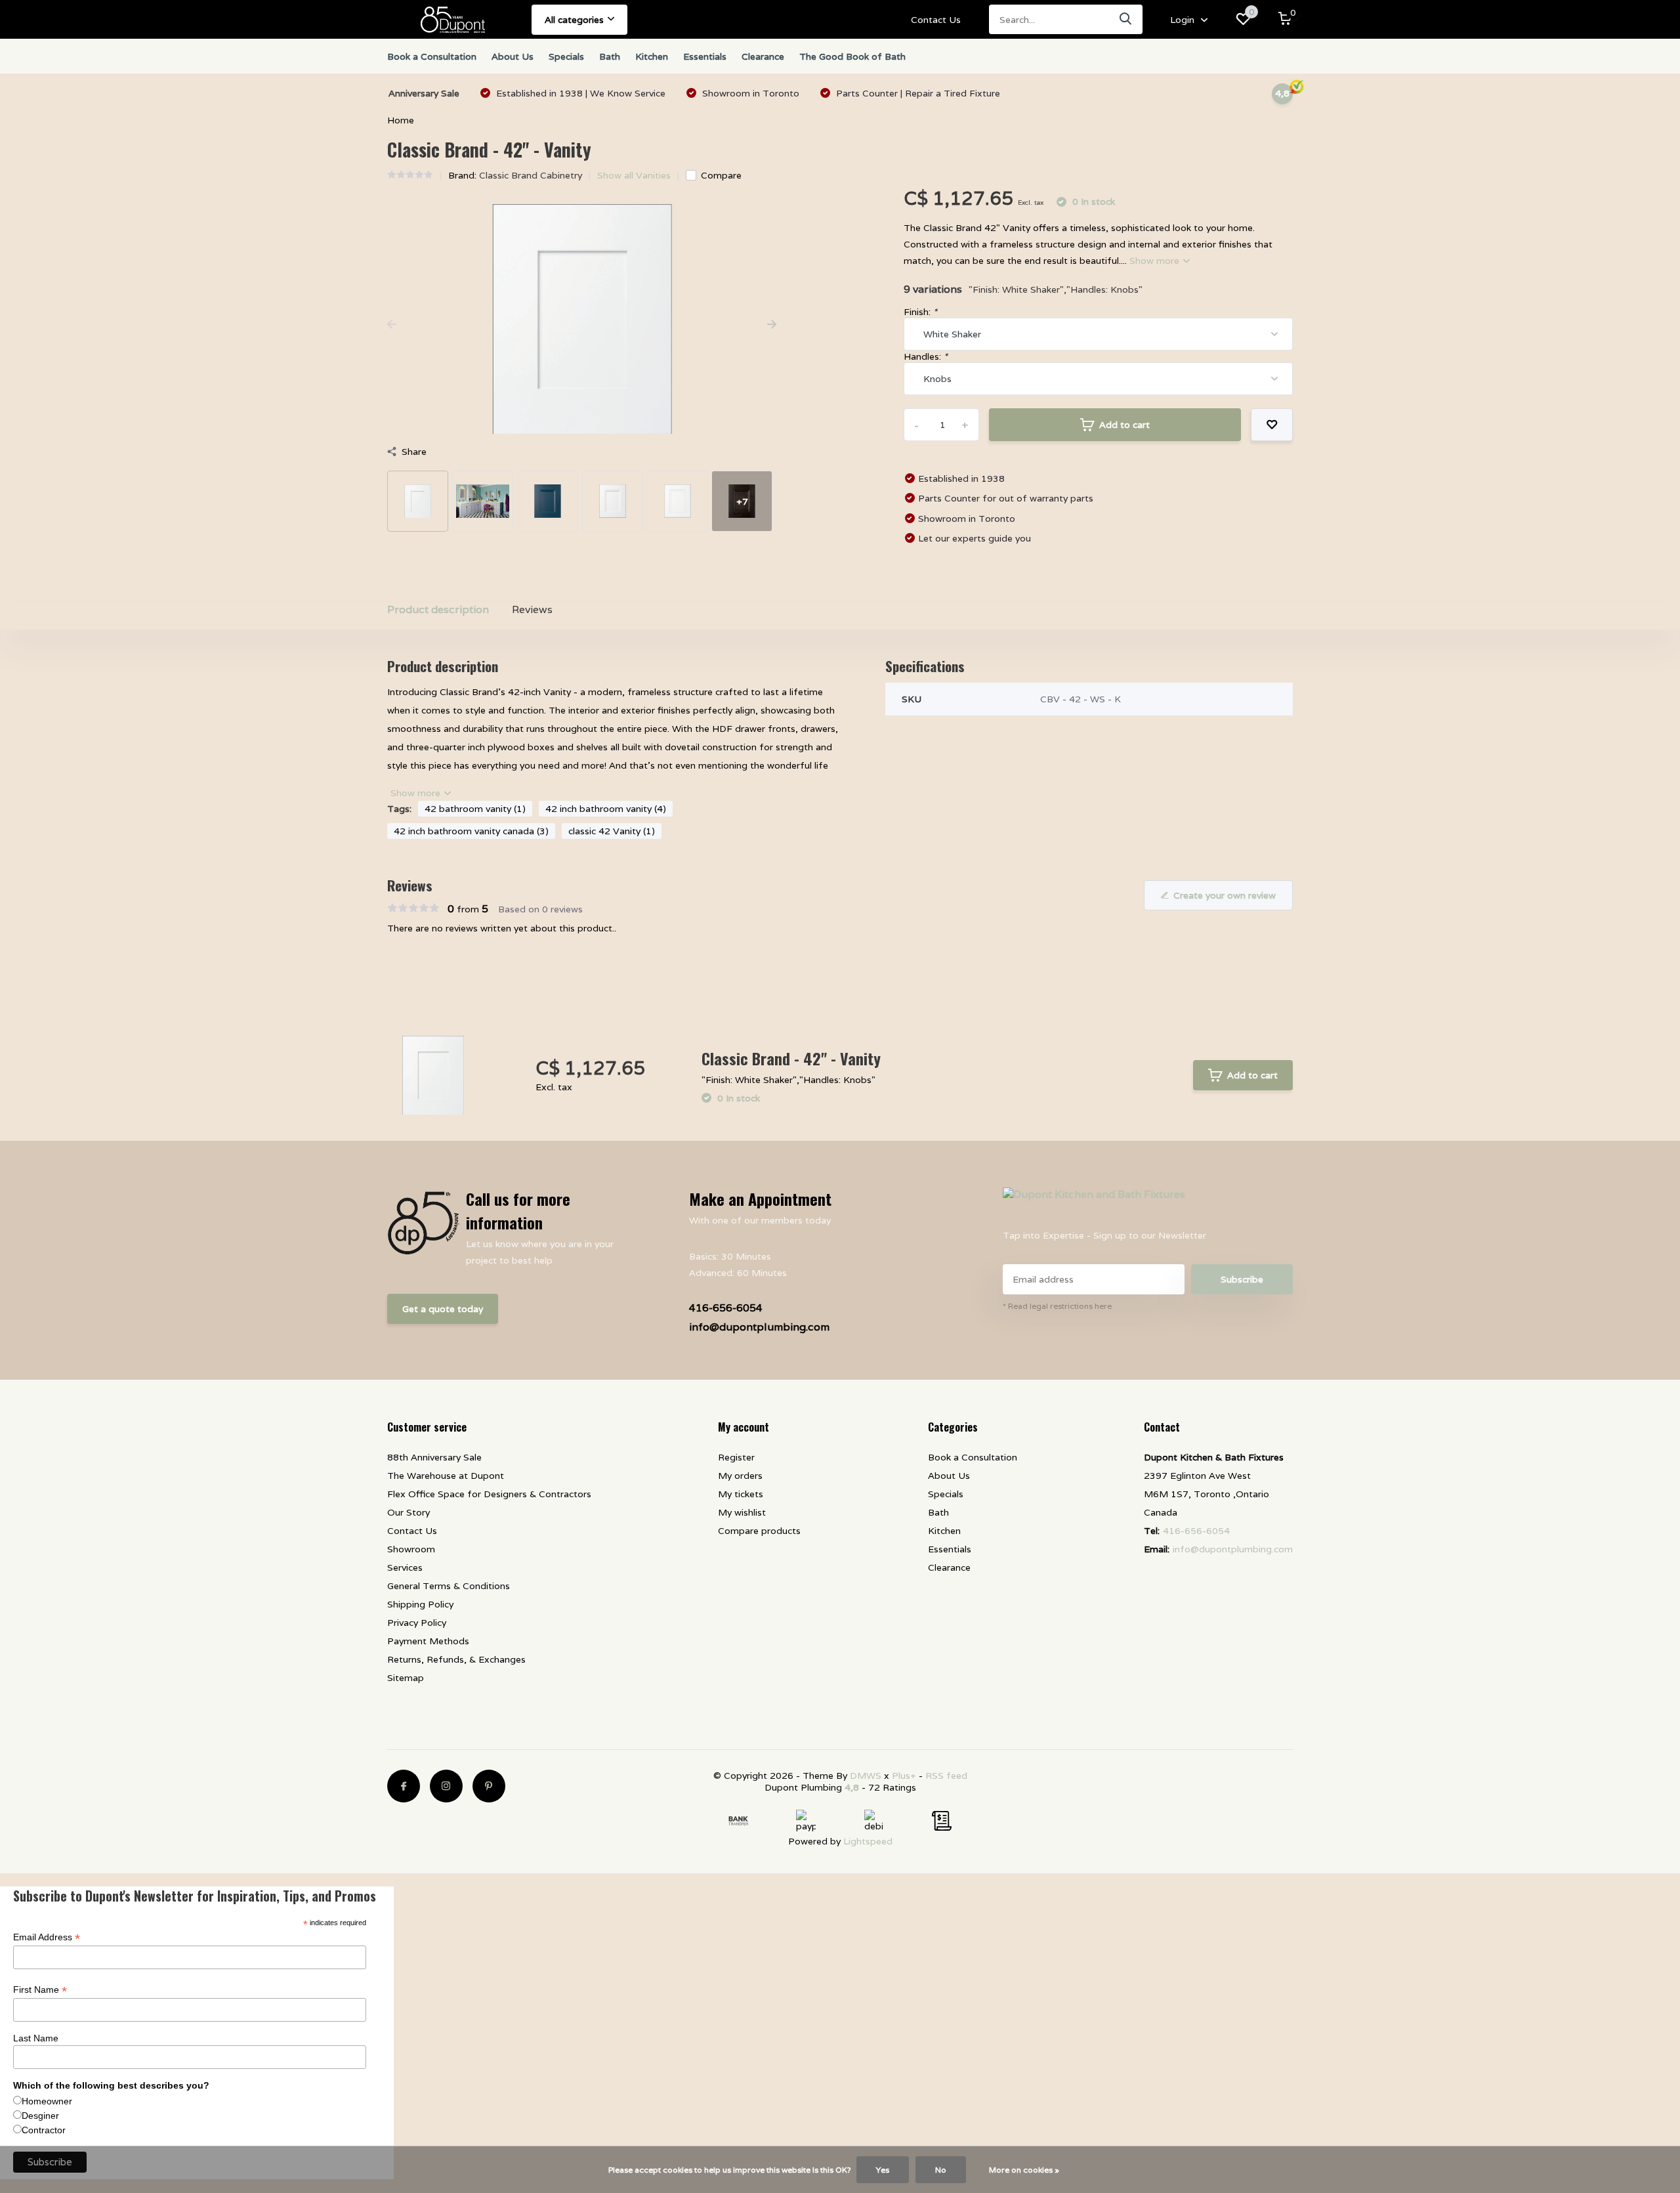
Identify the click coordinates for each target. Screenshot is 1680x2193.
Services (405, 1567)
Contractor (44, 2130)
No (941, 2170)
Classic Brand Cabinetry (531, 175)
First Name (40, 1990)
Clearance (763, 56)
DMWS (866, 1776)
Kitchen (652, 56)
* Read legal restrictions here (1057, 1306)
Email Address (47, 1937)
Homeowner (47, 2101)
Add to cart (1124, 425)
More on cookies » (1024, 2170)
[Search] (1126, 19)
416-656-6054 (726, 1308)
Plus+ (904, 1776)
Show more (1156, 261)
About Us (513, 56)
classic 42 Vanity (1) (612, 831)
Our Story (409, 1512)
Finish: (920, 312)
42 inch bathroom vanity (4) (606, 809)
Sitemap (406, 1678)
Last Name (36, 2038)
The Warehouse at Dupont (446, 1476)
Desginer (40, 2116)
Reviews (532, 609)
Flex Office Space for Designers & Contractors (489, 1494)
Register (736, 1457)
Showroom (411, 1549)
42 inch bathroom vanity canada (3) (471, 831)
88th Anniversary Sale (434, 1457)
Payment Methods (428, 1641)
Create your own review (1225, 895)
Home (401, 120)
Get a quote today (443, 1309)
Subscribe (1242, 1279)
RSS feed (946, 1776)
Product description (438, 609)
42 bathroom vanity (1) (475, 809)
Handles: (926, 356)
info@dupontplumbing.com (759, 1327)
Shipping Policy (420, 1604)
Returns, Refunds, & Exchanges (456, 1659)
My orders (740, 1476)
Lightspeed (868, 1841)
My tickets (741, 1494)
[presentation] (392, 325)
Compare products (759, 1531)
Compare (721, 175)
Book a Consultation (432, 56)
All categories (574, 20)
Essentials (705, 56)
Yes (883, 2170)
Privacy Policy (417, 1623)
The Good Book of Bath (852, 56)
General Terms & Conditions (449, 1586)
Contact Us (936, 20)
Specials (566, 56)
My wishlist (742, 1512)
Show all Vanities (634, 175)
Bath (610, 56)
